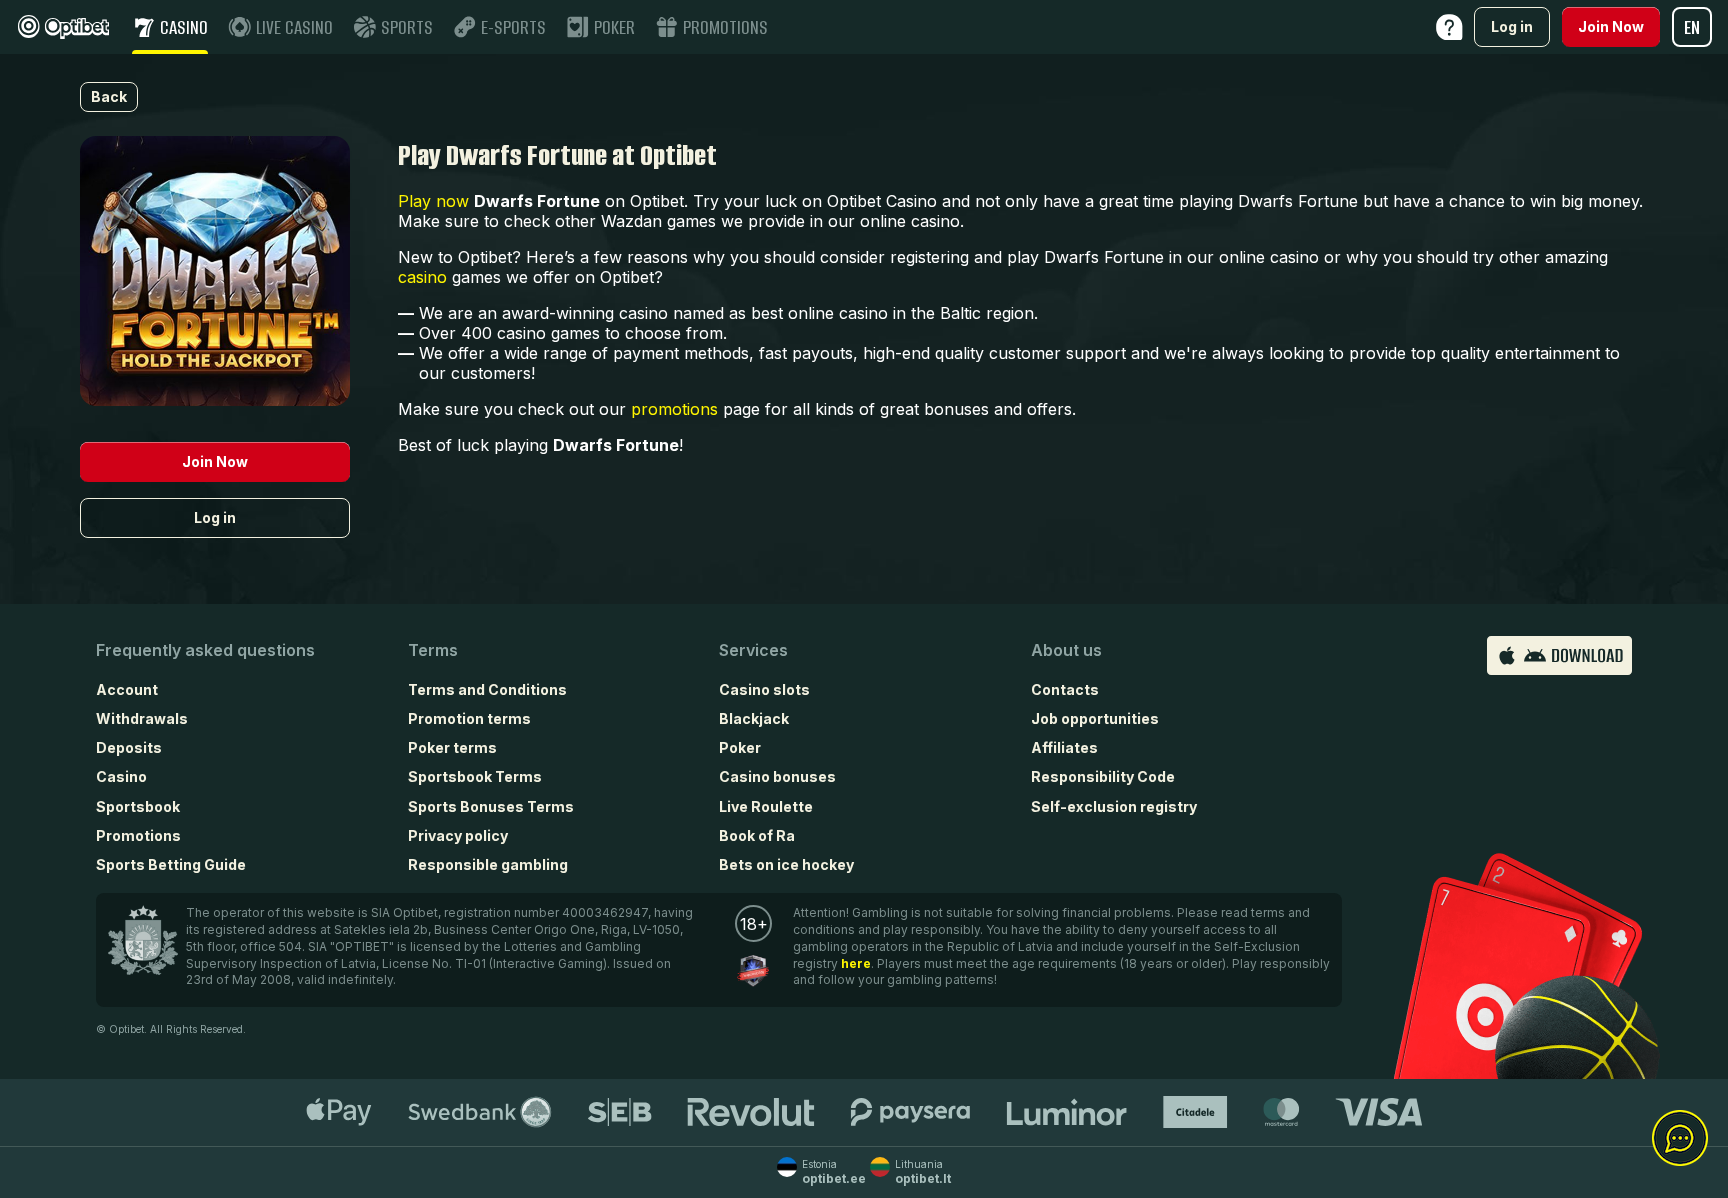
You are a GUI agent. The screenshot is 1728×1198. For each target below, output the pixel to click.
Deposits (129, 747)
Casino (121, 776)
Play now (433, 201)
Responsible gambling (488, 864)
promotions (674, 409)
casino (422, 277)
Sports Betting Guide (171, 864)
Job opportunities (1095, 718)
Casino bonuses (777, 776)
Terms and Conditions (487, 689)
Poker (740, 747)
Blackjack (754, 718)
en (1692, 27)
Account (127, 689)
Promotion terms (469, 718)
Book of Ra (757, 835)
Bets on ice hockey (786, 864)
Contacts (1065, 689)
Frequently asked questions (205, 650)
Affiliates (1064, 747)
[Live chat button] (1680, 1139)
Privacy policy (458, 835)
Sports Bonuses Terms (491, 806)
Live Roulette (766, 806)
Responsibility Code (1103, 776)
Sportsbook (138, 806)
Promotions (138, 835)
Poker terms (452, 747)
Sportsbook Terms (475, 776)
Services (753, 650)
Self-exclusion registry (1114, 806)
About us (1066, 650)
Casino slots (764, 689)
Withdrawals (142, 718)
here (856, 963)
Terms (433, 650)
